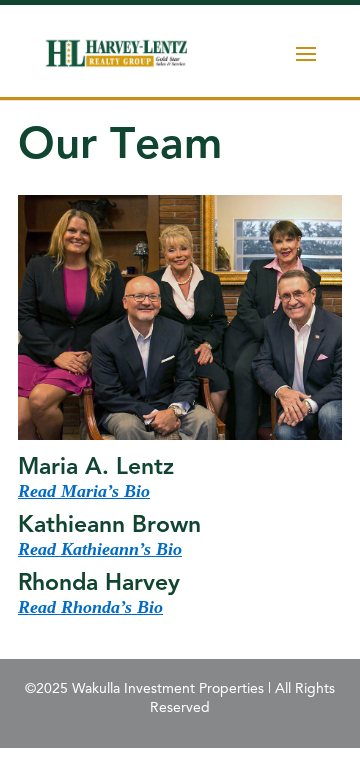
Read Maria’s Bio (84, 491)
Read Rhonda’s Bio (90, 607)
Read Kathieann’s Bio (100, 549)
